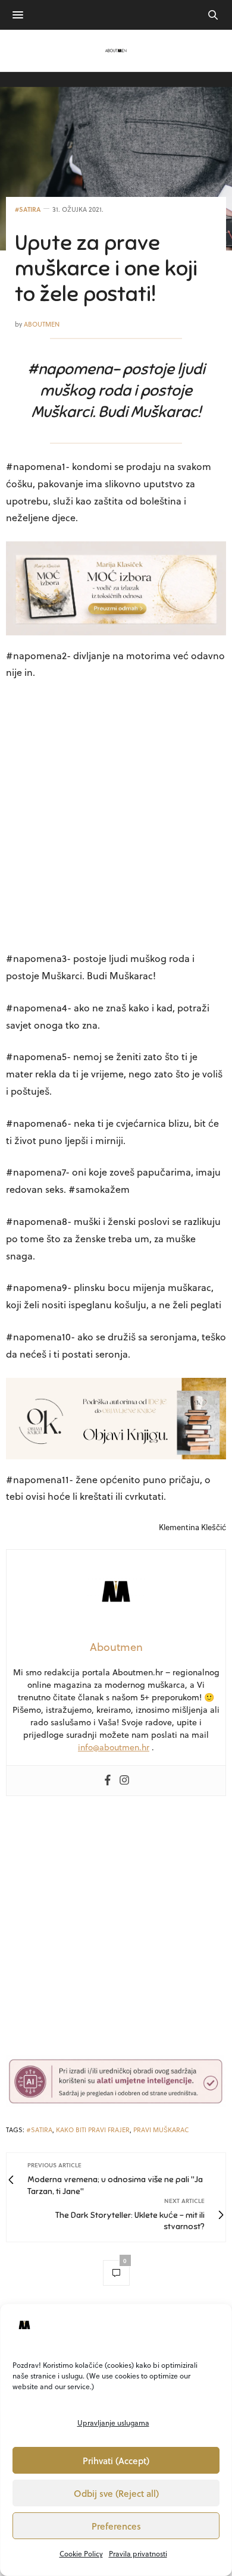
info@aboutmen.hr (114, 1747)
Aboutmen (42, 324)
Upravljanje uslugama (113, 2423)
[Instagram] (124, 1781)
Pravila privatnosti (138, 2553)
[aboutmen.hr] (116, 51)
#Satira (28, 209)
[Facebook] (108, 1781)
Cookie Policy (81, 2553)
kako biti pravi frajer (93, 2130)
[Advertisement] (116, 817)
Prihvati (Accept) (116, 2461)
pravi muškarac (161, 2130)
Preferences (116, 2526)
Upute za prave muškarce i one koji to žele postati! (106, 268)
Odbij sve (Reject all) (116, 2493)
